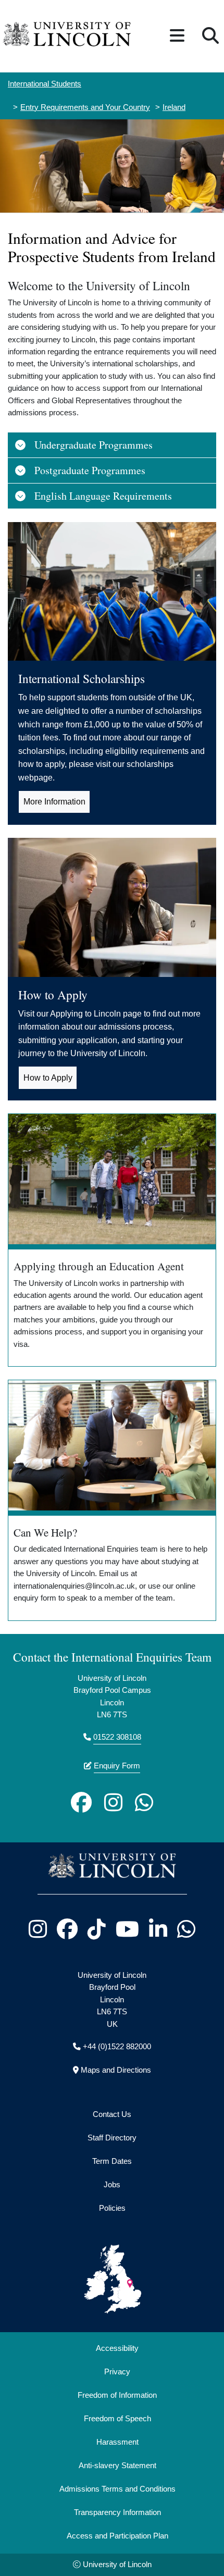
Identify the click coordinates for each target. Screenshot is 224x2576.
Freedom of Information (117, 2395)
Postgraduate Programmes (90, 470)
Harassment (117, 2442)
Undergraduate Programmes (94, 445)
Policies (112, 2208)
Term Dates (112, 2161)
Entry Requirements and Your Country (85, 107)
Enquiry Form (117, 1766)
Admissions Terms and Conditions (117, 2489)
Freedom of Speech (117, 2419)
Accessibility (117, 2348)
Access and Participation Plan (117, 2536)
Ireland (174, 107)
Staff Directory (112, 2138)
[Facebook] (81, 1802)
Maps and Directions (116, 2070)
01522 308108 (117, 1737)
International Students (45, 84)
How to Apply (48, 1078)
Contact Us (112, 2114)
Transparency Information (117, 2512)
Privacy (117, 2372)
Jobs (112, 2185)
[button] (177, 36)
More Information (54, 802)
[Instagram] (113, 1802)
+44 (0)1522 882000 (117, 2047)
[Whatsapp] (144, 1802)
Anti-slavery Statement (117, 2466)
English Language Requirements (103, 496)
